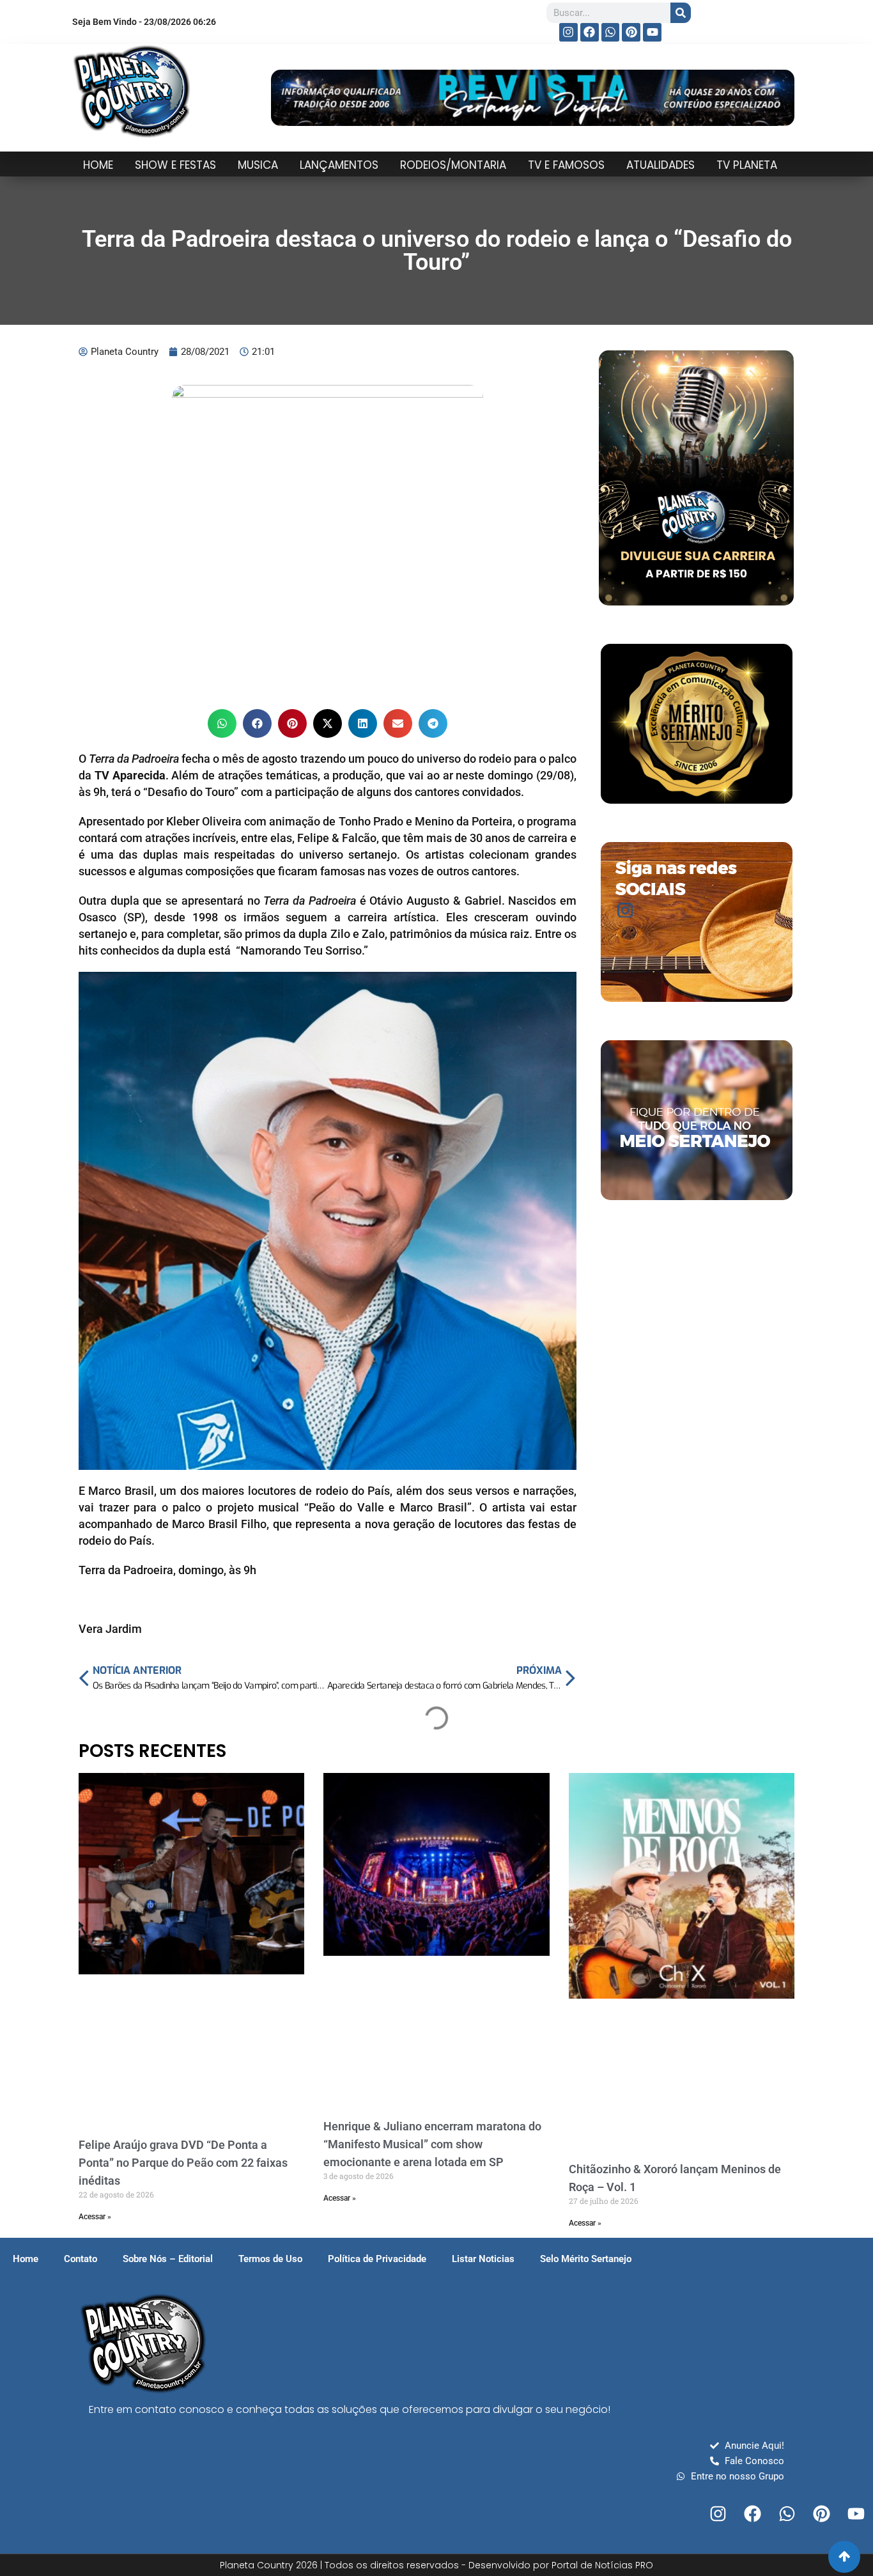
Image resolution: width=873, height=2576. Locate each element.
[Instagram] (568, 32)
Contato (81, 2259)
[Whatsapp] (611, 32)
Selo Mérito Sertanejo (586, 2259)
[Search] (681, 13)
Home (26, 2259)
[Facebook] (590, 32)
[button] (222, 723)
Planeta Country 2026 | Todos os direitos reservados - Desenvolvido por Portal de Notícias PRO (436, 2565)
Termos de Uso (270, 2259)
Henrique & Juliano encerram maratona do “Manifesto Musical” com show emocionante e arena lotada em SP (432, 2144)
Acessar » (95, 2217)
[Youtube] (652, 32)
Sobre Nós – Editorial (168, 2259)
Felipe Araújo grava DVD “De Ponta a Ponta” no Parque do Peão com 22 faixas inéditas (183, 2163)
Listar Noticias (483, 2259)
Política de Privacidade (377, 2259)
